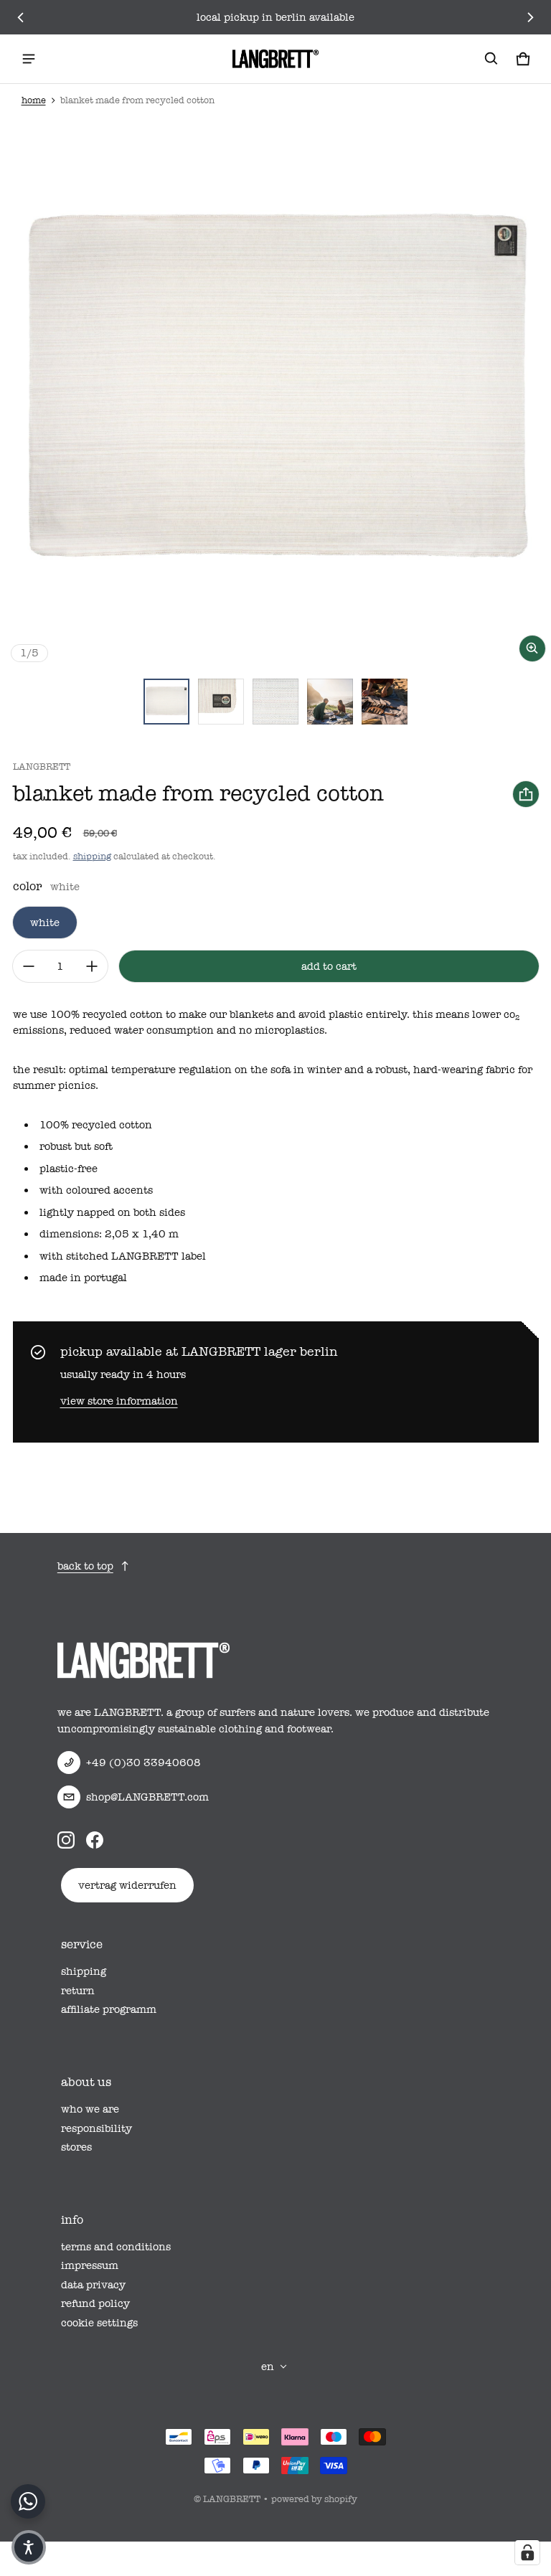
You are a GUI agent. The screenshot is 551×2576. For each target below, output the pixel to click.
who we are (90, 2109)
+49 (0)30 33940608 (143, 1763)
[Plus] (92, 966)
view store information (119, 1401)
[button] (491, 59)
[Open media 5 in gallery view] (330, 702)
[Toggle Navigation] (29, 59)
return (78, 1991)
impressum (90, 2265)
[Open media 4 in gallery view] (275, 702)
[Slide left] (21, 17)
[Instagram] (66, 1840)
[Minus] (29, 966)
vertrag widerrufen (127, 1885)
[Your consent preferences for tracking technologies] (527, 2552)
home (34, 100)
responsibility (96, 2128)
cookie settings (99, 2323)
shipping (92, 856)
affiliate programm (109, 2009)
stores (76, 2147)
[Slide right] (530, 17)
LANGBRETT (232, 2499)
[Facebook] (95, 1840)
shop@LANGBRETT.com (147, 1797)
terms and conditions (116, 2247)
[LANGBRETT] (275, 59)
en (268, 2367)
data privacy (93, 2285)
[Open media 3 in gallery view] (221, 702)
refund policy (95, 2303)
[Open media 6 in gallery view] (385, 702)
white (45, 923)
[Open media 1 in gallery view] (166, 702)
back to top (85, 1566)
